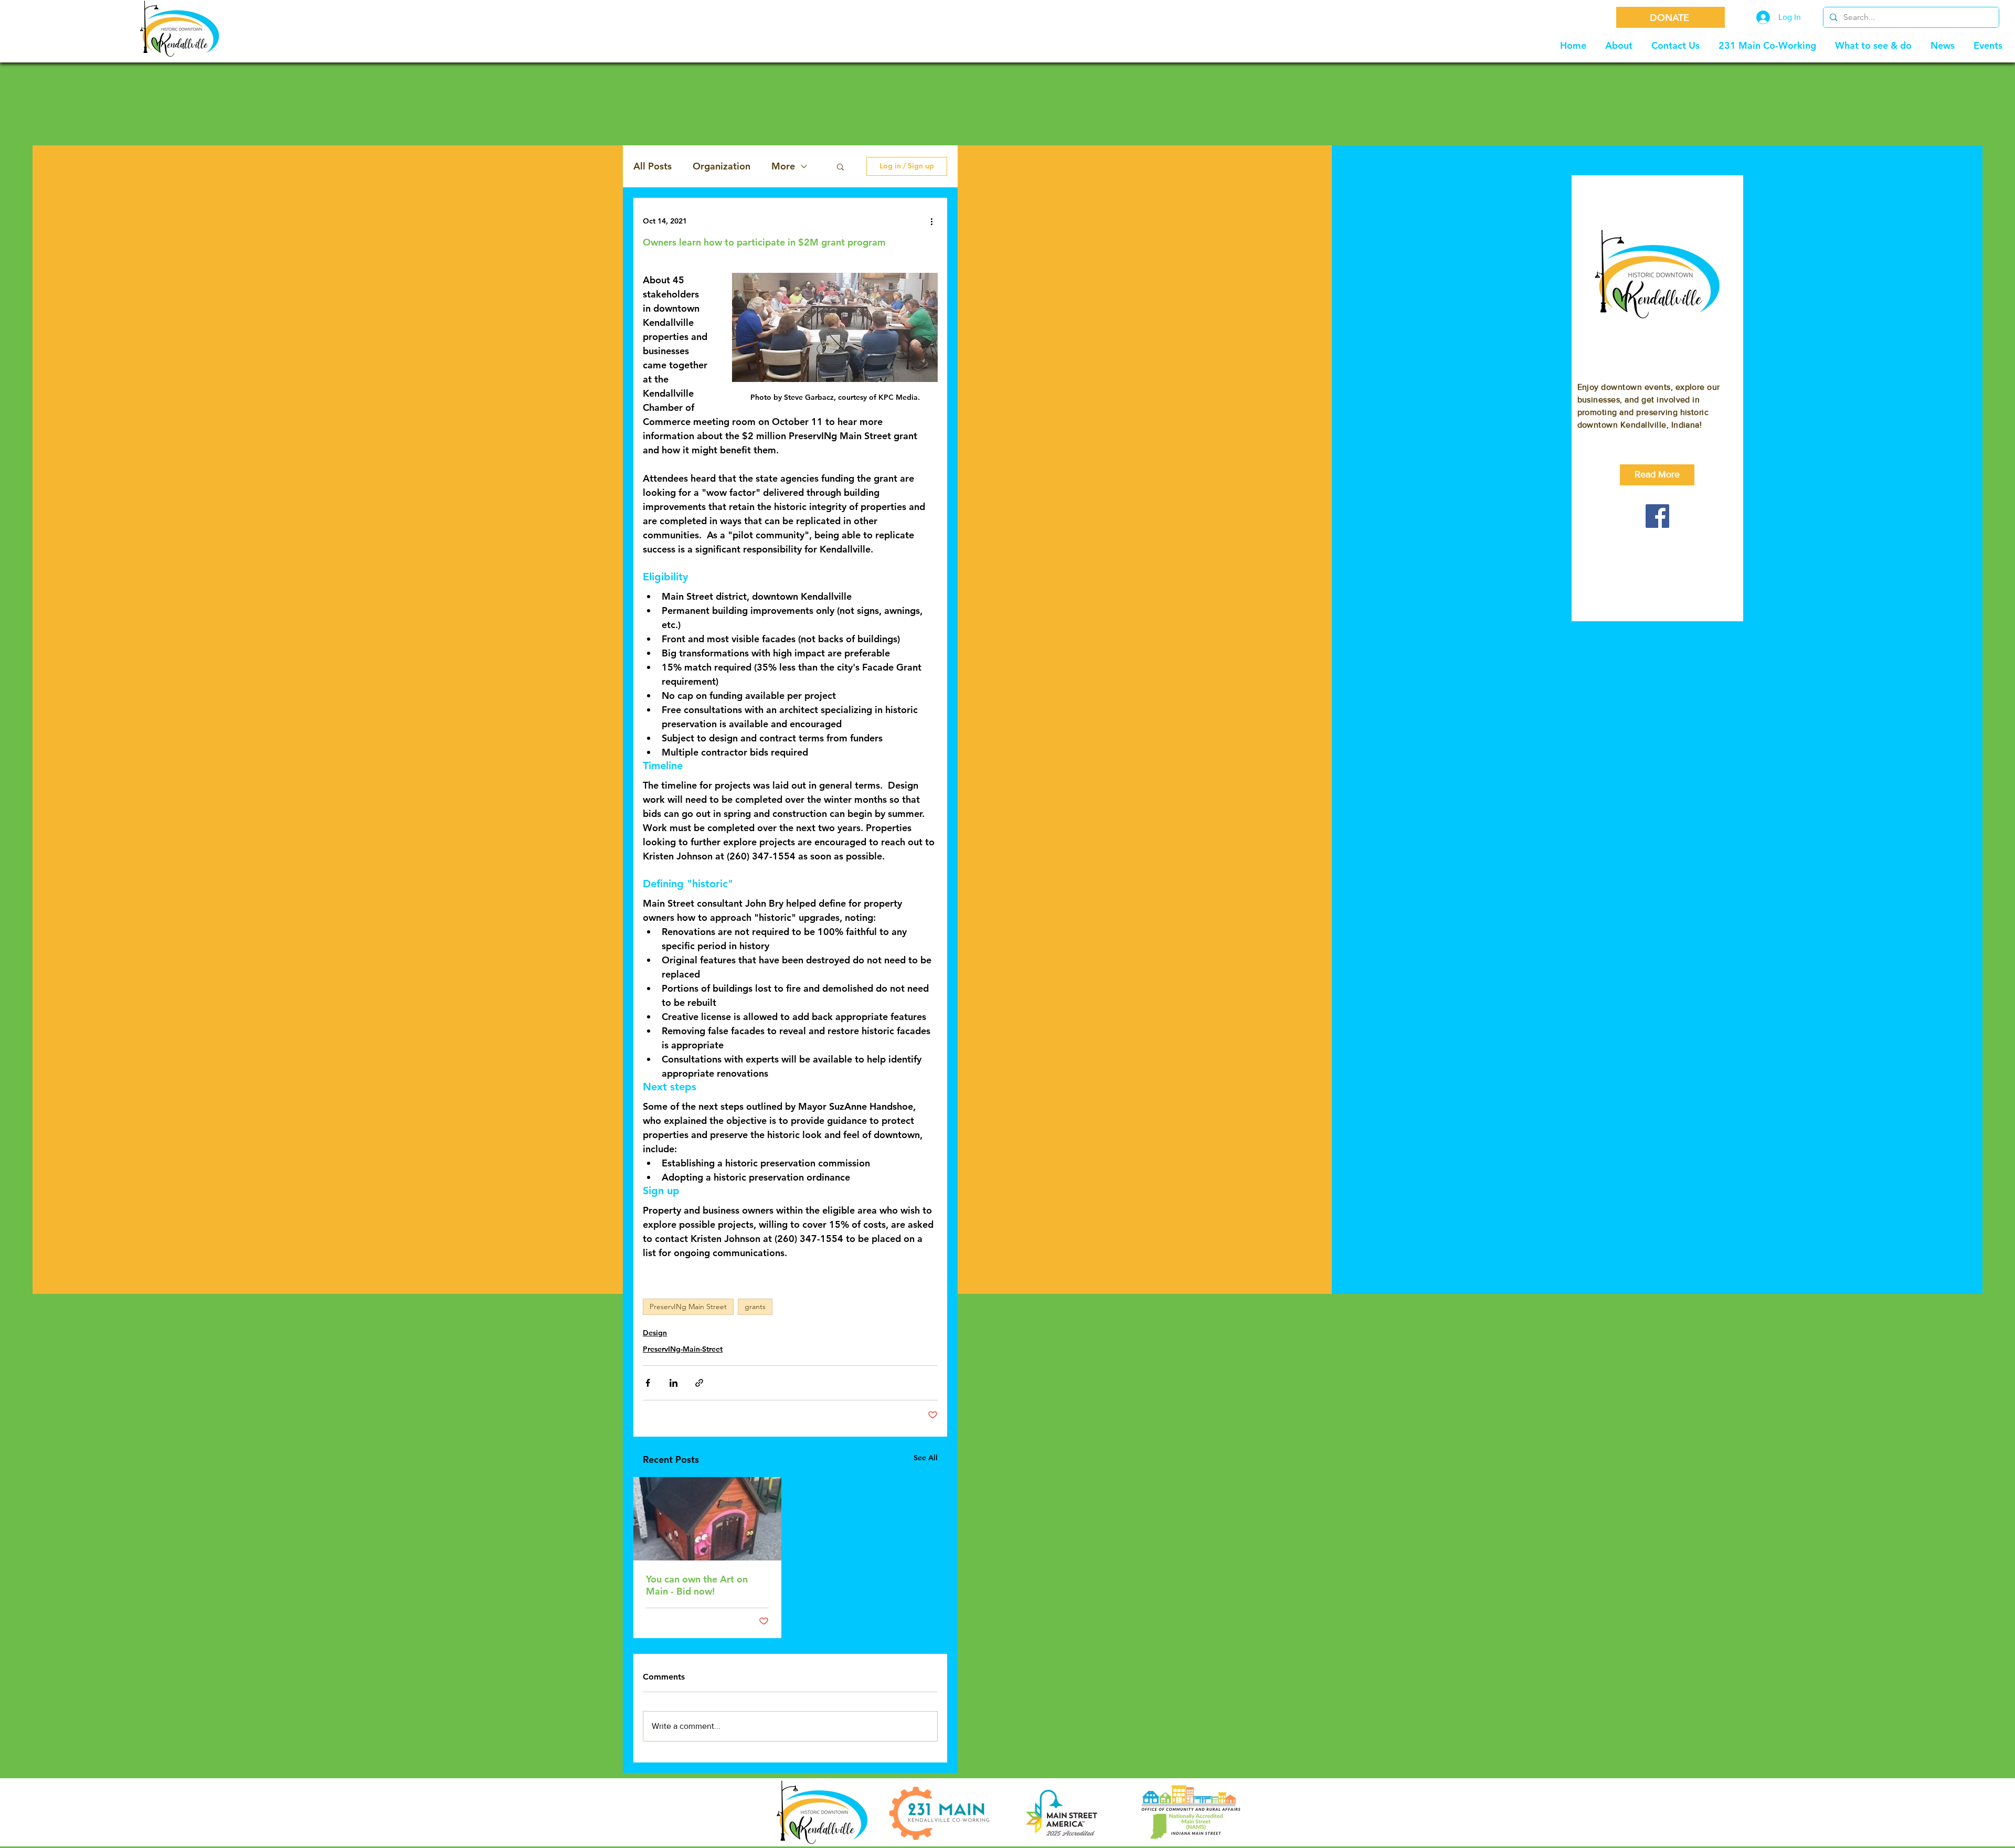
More (783, 166)
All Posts (653, 166)
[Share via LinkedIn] (674, 1383)
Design (655, 1333)
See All (926, 1458)
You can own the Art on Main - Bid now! (697, 1585)
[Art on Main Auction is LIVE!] (707, 1519)
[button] (840, 166)
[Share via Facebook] (648, 1383)
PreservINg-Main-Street (683, 1349)
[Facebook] (1657, 516)
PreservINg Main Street (688, 1307)
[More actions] (931, 221)
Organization (722, 166)
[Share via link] (699, 1383)
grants (755, 1307)
